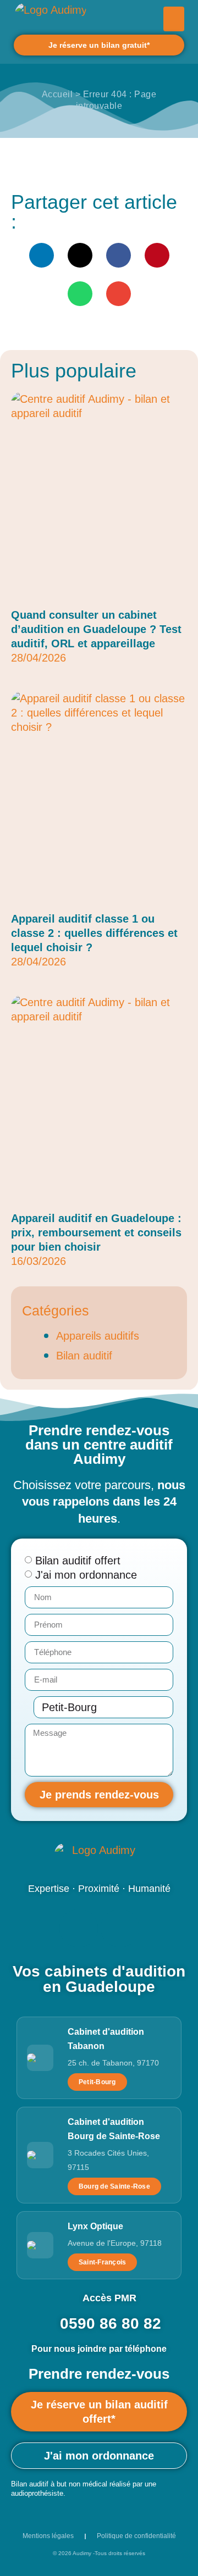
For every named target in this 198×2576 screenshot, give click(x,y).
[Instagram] (120, 1928)
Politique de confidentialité (136, 2536)
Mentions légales (48, 2536)
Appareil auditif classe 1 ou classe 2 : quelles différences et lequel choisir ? (94, 933)
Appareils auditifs (98, 1336)
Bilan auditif (84, 1356)
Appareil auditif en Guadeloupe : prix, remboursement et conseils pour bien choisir (96, 1233)
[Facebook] (79, 1928)
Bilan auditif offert (78, 1561)
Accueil (57, 94)
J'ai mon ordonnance (86, 1575)
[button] (174, 19)
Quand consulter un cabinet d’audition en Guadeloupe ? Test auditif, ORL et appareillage (96, 629)
